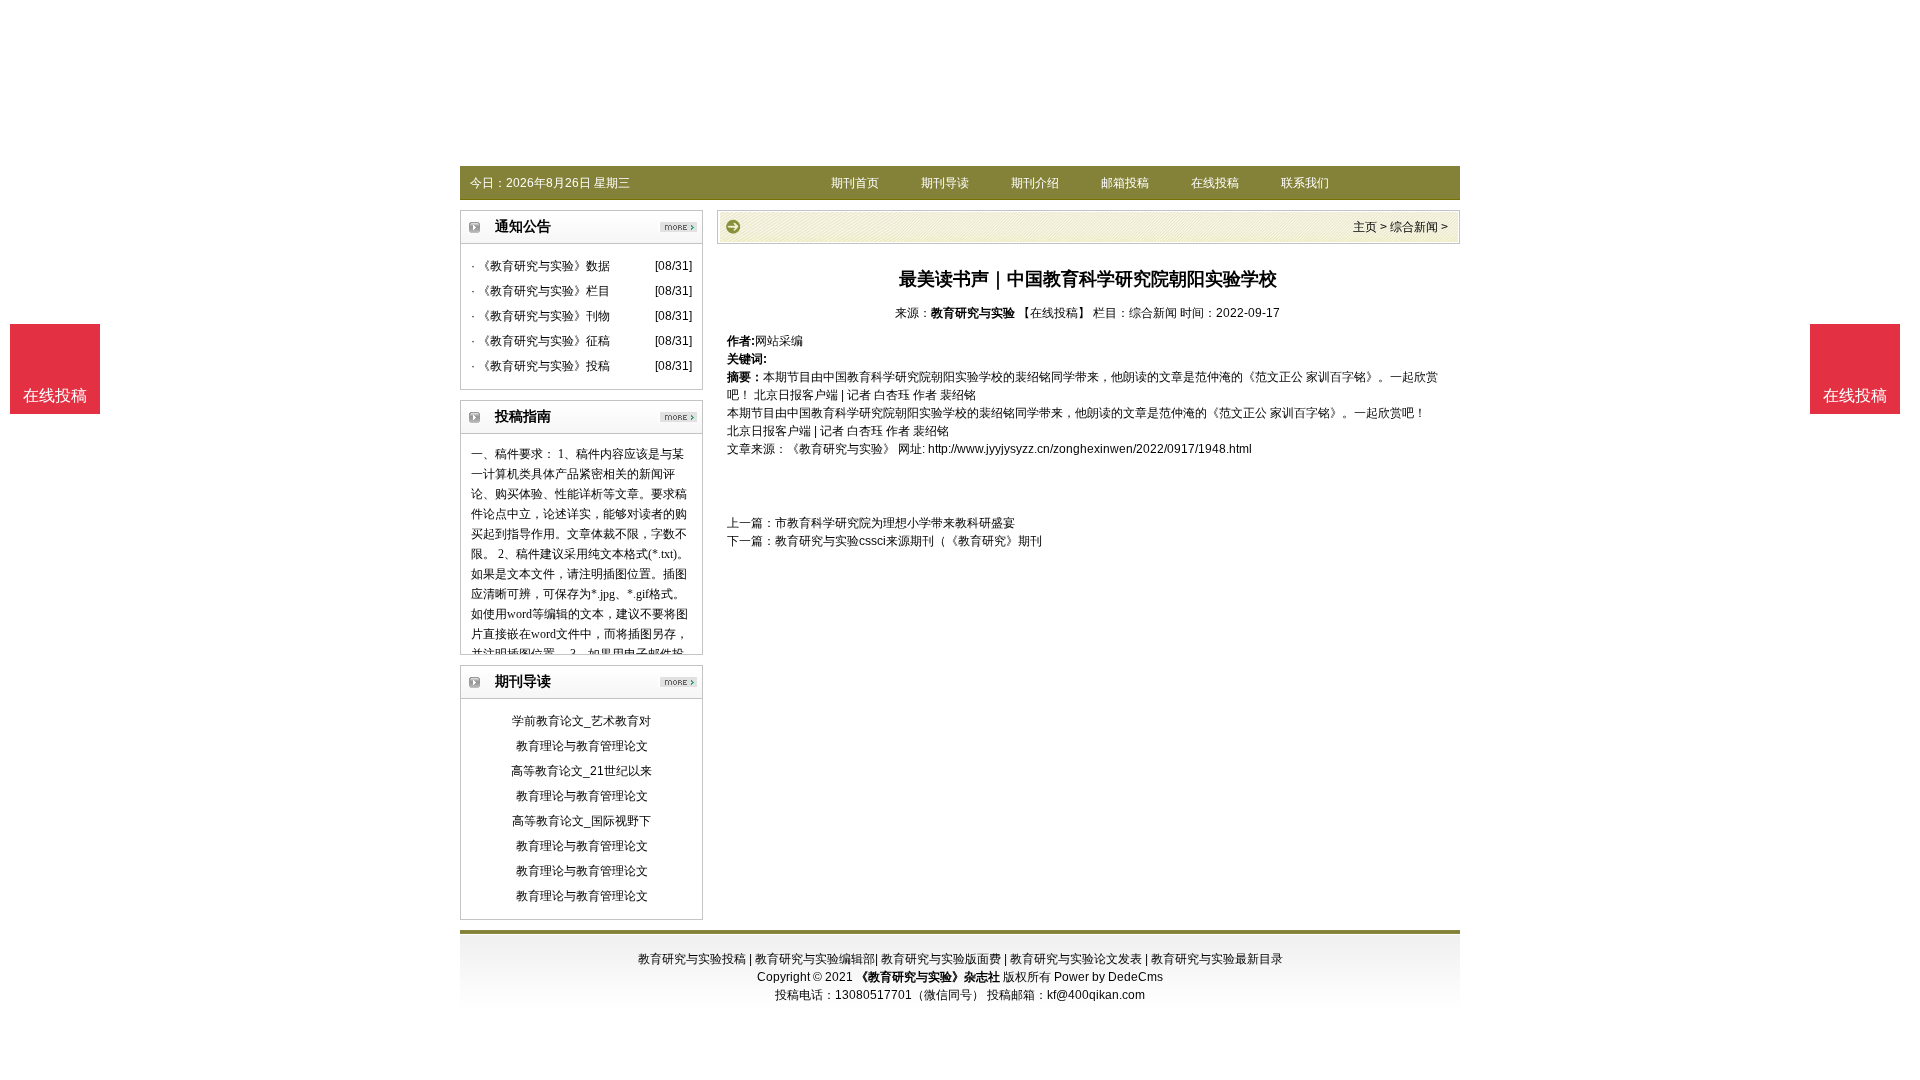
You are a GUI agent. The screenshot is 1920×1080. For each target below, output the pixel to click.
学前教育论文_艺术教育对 (581, 721)
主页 (1365, 227)
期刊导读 (945, 183)
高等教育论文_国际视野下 (581, 821)
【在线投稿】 (1054, 313)
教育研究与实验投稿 (692, 959)
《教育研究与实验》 (841, 449)
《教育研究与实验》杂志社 (928, 977)
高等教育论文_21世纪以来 (581, 771)
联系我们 (1305, 183)
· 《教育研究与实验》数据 (540, 266)
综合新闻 (1414, 227)
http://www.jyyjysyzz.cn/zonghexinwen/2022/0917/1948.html (1090, 449)
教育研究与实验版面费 (941, 959)
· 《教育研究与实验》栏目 (540, 291)
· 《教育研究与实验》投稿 (540, 366)
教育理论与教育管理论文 (582, 746)
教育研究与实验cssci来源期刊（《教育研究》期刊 (908, 541)
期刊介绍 (1035, 183)
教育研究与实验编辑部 (815, 959)
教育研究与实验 (973, 313)
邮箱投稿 (1125, 183)
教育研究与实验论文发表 (1076, 959)
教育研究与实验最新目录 (1217, 959)
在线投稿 (1215, 183)
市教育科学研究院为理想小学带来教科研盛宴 (895, 523)
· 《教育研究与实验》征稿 (540, 341)
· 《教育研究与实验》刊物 (540, 316)
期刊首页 (855, 183)
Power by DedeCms (1108, 977)
